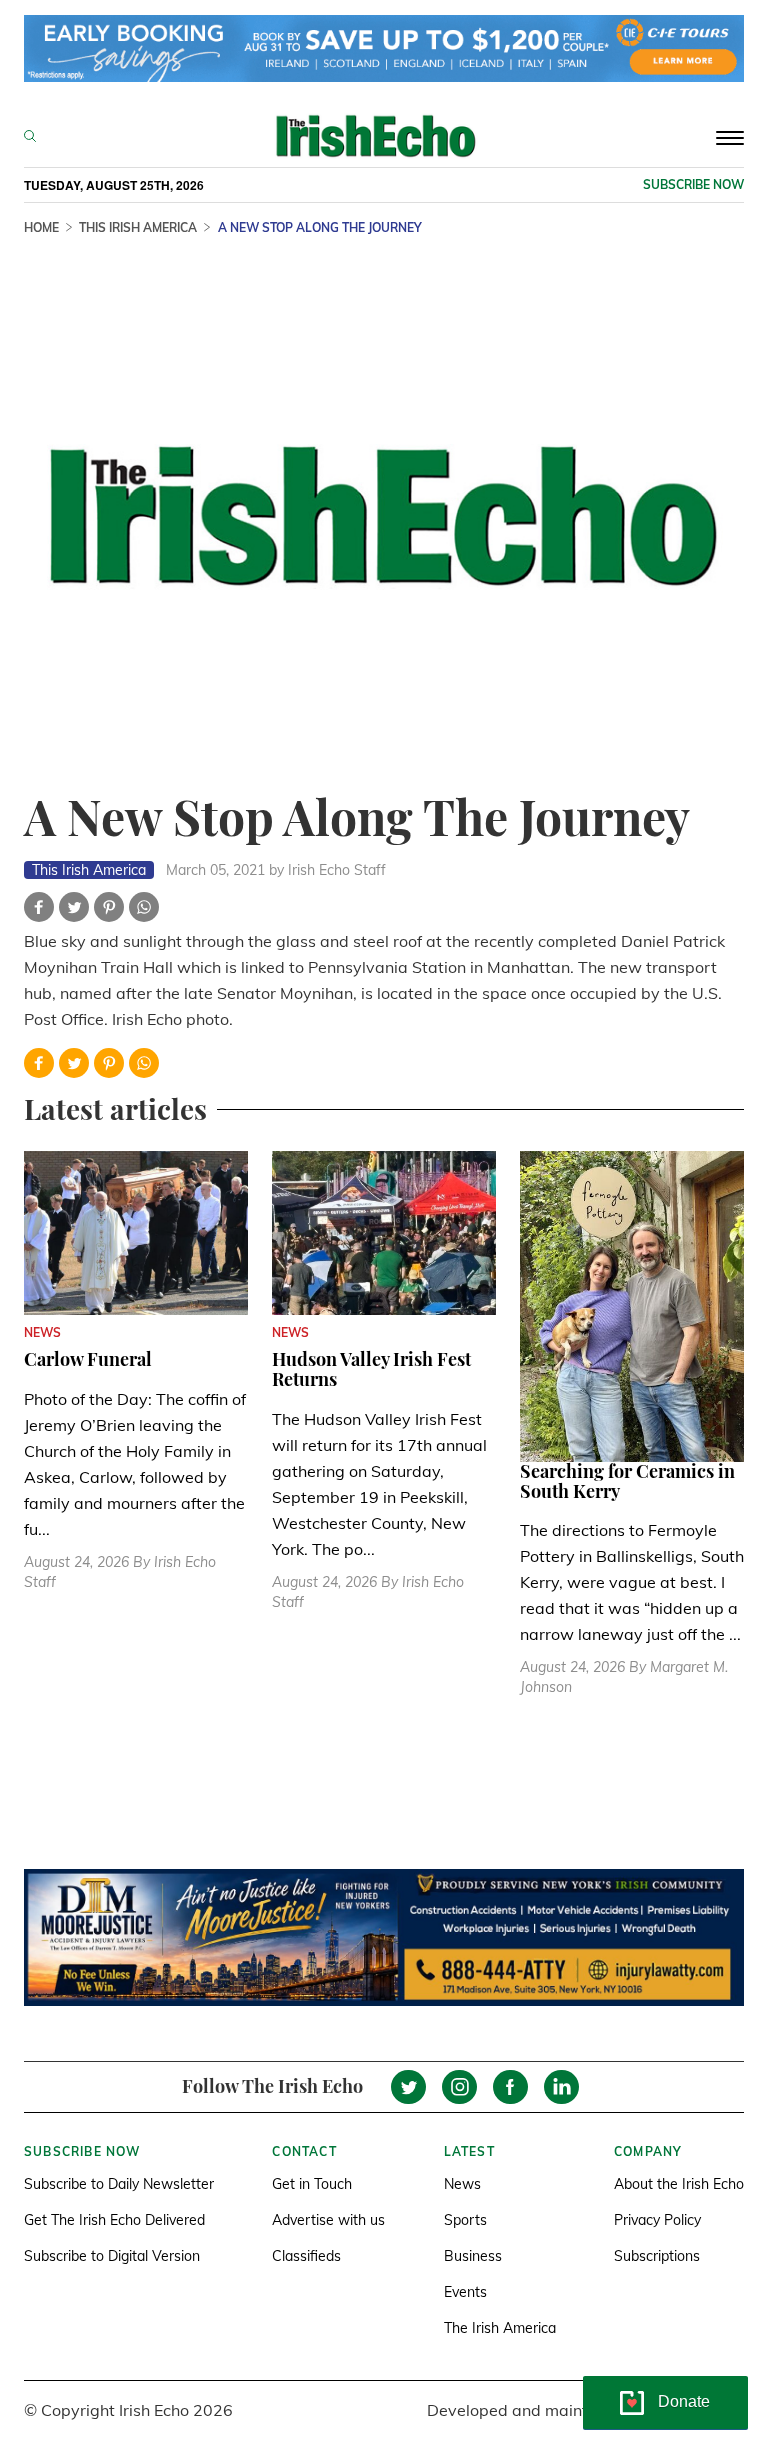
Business (473, 2256)
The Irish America (500, 2328)
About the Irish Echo (679, 2184)
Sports (465, 2220)
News (462, 2184)
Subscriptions (657, 2256)
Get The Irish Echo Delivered (114, 2220)
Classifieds (306, 2256)
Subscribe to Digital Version (112, 2256)
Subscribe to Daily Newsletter (119, 2184)
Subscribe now (693, 184)
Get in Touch (312, 2184)
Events (465, 2292)
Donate (684, 2401)
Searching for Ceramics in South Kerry (627, 1481)
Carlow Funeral (88, 1359)
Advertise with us (328, 2220)
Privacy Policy (657, 2220)
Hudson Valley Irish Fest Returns (371, 1369)
